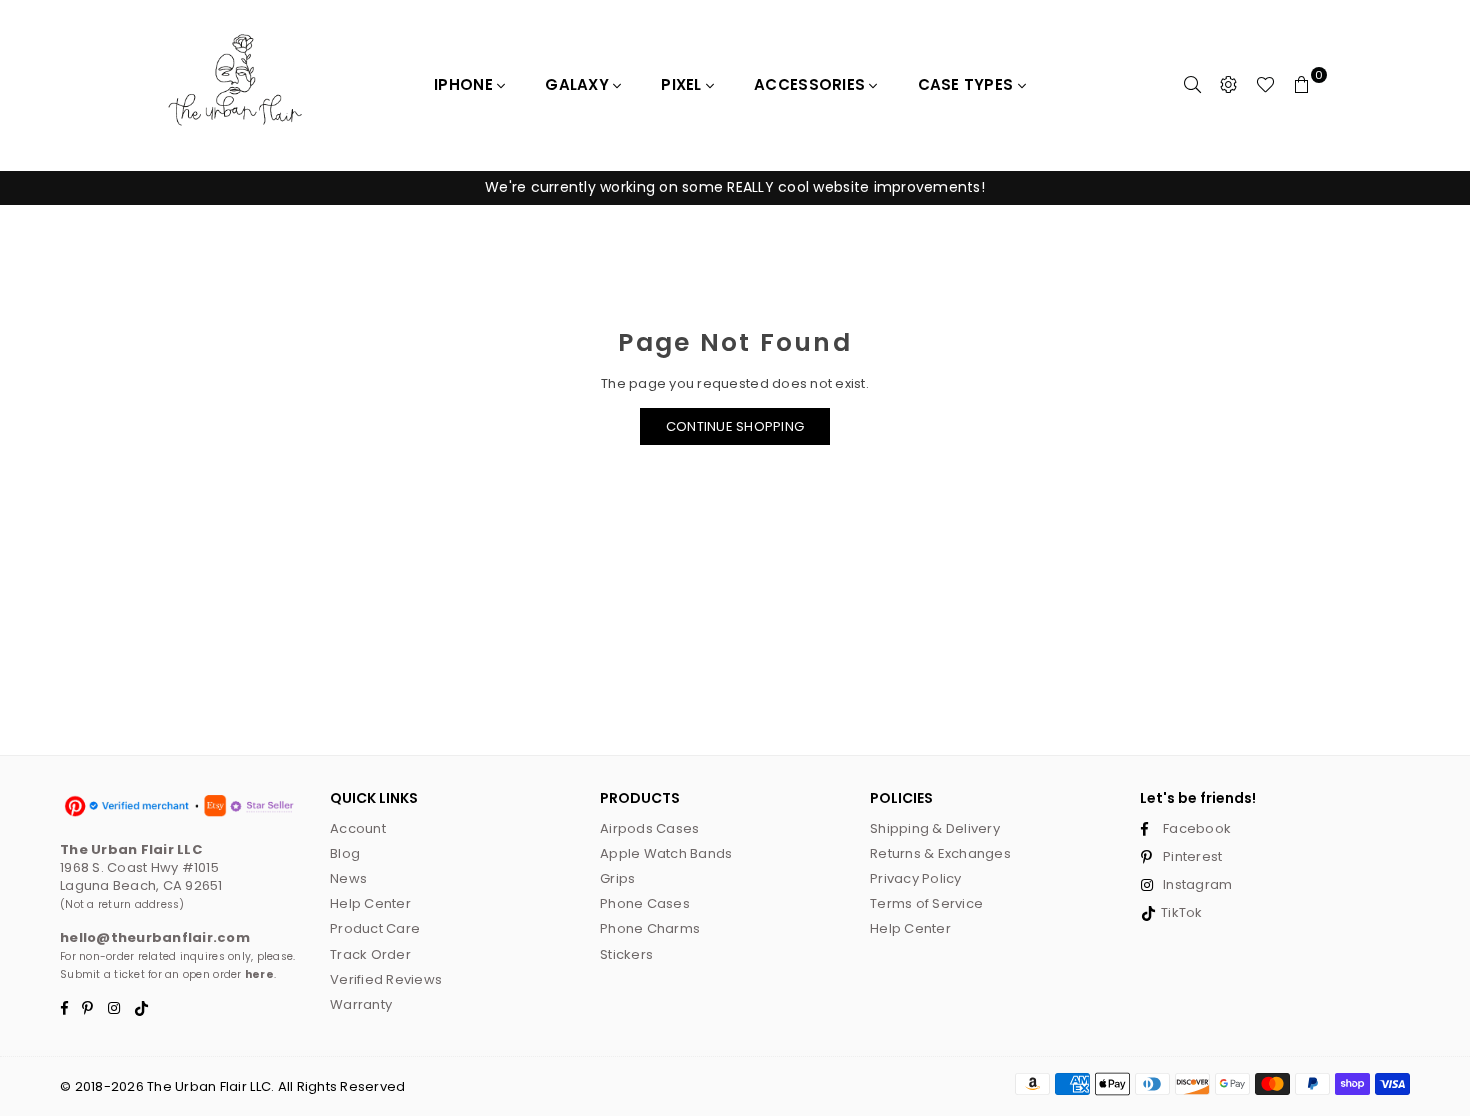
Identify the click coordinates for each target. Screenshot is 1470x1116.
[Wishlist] (1265, 85)
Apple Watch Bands (666, 853)
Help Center (370, 903)
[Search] (1193, 85)
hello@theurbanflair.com (155, 937)
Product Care (375, 928)
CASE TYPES (968, 84)
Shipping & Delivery (935, 828)
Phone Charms (650, 928)
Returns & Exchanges (940, 853)
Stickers (626, 954)
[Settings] (1229, 85)
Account (358, 828)
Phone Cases (645, 903)
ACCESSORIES (811, 84)
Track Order (370, 954)
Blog (345, 853)
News (348, 878)
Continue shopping (735, 426)
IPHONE (465, 84)
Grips (617, 878)
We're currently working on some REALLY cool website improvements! (735, 187)
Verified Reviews (386, 979)
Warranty (361, 1004)
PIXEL (683, 84)
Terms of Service (926, 903)
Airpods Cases (649, 828)
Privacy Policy (916, 878)
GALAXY (579, 84)
